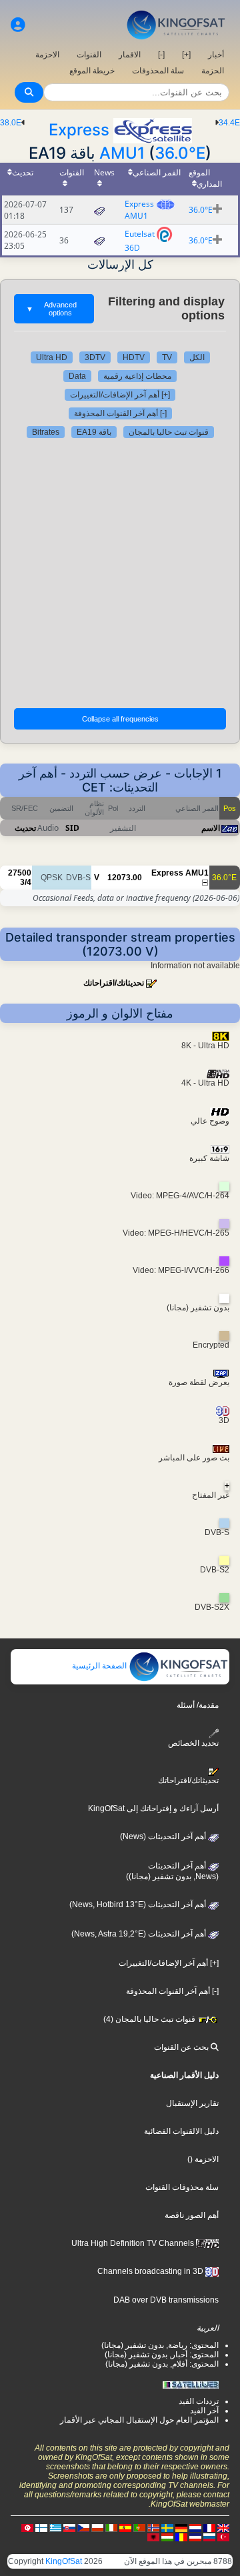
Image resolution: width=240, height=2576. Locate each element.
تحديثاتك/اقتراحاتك (114, 983)
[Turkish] (223, 2537)
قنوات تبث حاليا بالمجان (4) (150, 2019)
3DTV (95, 357)
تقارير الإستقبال (192, 2103)
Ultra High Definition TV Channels (134, 2243)
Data (77, 376)
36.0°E (180, 153)
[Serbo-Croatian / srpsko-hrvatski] (195, 2537)
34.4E (229, 123)
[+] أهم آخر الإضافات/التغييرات (120, 395)
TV (167, 357)
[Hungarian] (167, 2537)
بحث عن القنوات (182, 2047)
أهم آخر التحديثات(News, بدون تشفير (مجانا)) (172, 1871)
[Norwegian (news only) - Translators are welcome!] (153, 2527)
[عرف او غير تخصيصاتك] (18, 25)
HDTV (134, 357)
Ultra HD (52, 357)
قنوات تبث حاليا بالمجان (169, 432)
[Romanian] (181, 2537)
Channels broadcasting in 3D (151, 2271)
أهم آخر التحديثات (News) (164, 1836)
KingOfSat (64, 2561)
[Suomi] (41, 2527)
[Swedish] (167, 2527)
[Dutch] (195, 2527)
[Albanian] (153, 2537)
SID (72, 828)
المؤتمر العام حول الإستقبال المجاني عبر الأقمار (139, 2420)
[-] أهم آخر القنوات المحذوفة (120, 413)
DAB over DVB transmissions (166, 2300)
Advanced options (51, 309)
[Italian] (111, 2527)
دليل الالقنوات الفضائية (181, 2131)
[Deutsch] (181, 2527)
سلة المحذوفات (158, 71)
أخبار (216, 55)
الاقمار (130, 55)
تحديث (25, 828)
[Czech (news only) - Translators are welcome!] (83, 2527)
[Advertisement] (120, 571)
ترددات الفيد (199, 2401)
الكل (197, 357)
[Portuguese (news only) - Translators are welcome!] (139, 2527)
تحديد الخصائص (193, 1743)
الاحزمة (47, 55)
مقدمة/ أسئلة (198, 1705)
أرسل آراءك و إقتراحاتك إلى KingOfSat (153, 1808)
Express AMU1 (139, 210)
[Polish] (97, 2527)
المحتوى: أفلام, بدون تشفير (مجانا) (162, 2364)
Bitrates (46, 432)
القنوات (89, 55)
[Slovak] (69, 2527)
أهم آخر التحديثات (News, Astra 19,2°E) (140, 1934)
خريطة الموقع (92, 71)
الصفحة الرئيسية (100, 1666)
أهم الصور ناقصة (192, 2215)
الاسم (211, 828)
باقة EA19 (94, 432)
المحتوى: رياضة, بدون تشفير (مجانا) (160, 2345)
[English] (223, 2527)
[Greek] (55, 2527)
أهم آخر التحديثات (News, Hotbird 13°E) (139, 1904)
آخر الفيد (204, 2411)
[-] (161, 55)
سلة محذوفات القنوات (182, 2187)
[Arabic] (27, 2527)
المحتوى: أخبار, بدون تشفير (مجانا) (162, 2355)
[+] (186, 55)
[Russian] (209, 2537)
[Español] (125, 2527)
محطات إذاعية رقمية (137, 376)
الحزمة (213, 71)
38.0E (11, 123)
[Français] (209, 2527)
